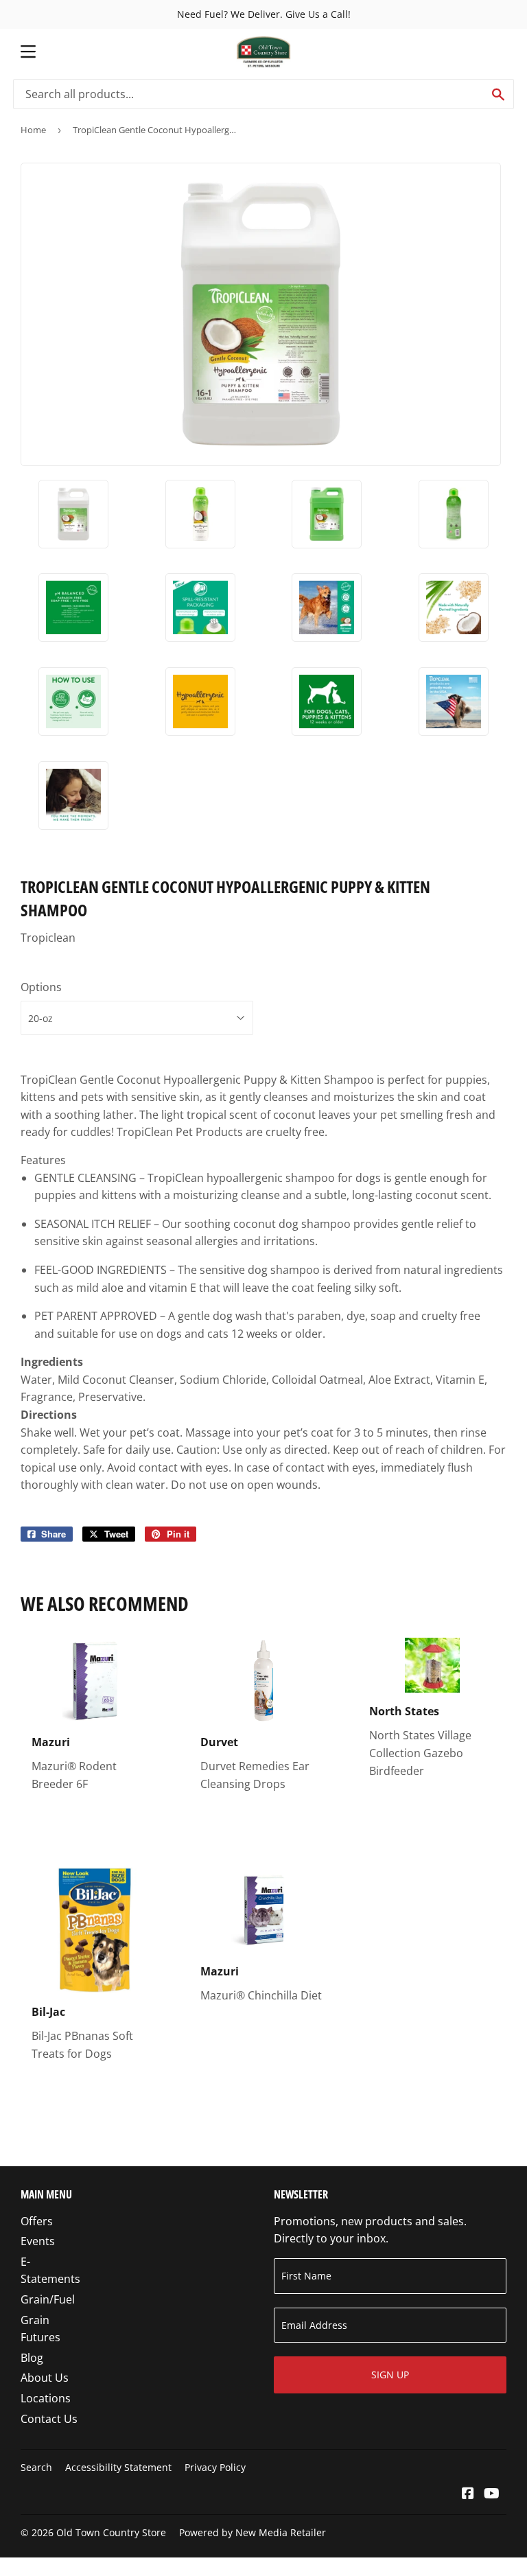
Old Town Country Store (111, 2532)
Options (41, 987)
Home (33, 130)
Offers (37, 2221)
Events (38, 2241)
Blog (32, 2358)
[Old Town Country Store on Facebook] (468, 2494)
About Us (45, 2378)
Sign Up (390, 2375)
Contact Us (49, 2419)
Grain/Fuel (48, 2299)
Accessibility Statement (118, 2467)
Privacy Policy (215, 2467)
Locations (46, 2398)
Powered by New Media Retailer (253, 2532)
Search (36, 2467)
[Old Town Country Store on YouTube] (492, 2494)
